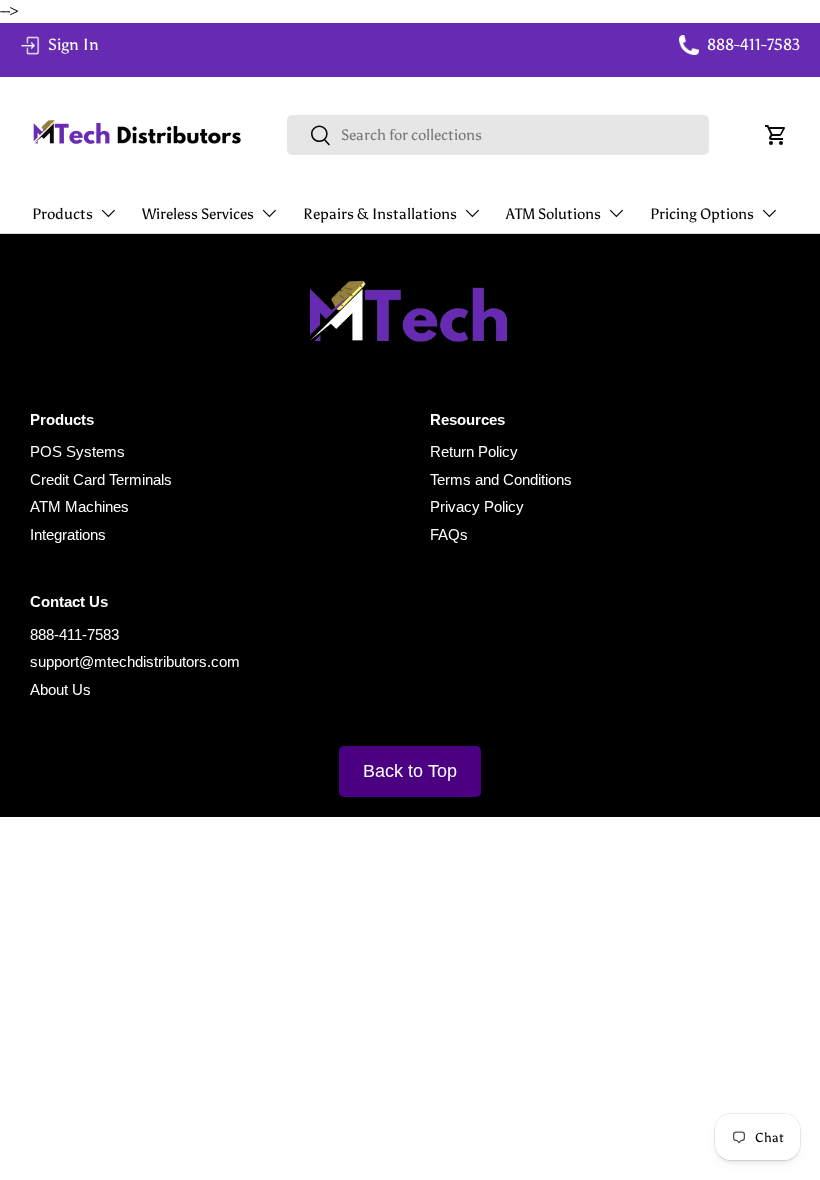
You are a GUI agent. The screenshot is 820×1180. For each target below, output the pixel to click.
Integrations (68, 534)
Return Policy (474, 451)
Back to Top (410, 771)
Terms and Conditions (501, 479)
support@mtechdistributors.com (135, 661)
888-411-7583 (74, 634)
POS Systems (77, 451)
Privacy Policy (477, 506)
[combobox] (498, 135)
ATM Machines (79, 506)
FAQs (449, 534)
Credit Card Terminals (101, 479)
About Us (60, 689)
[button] (776, 135)
